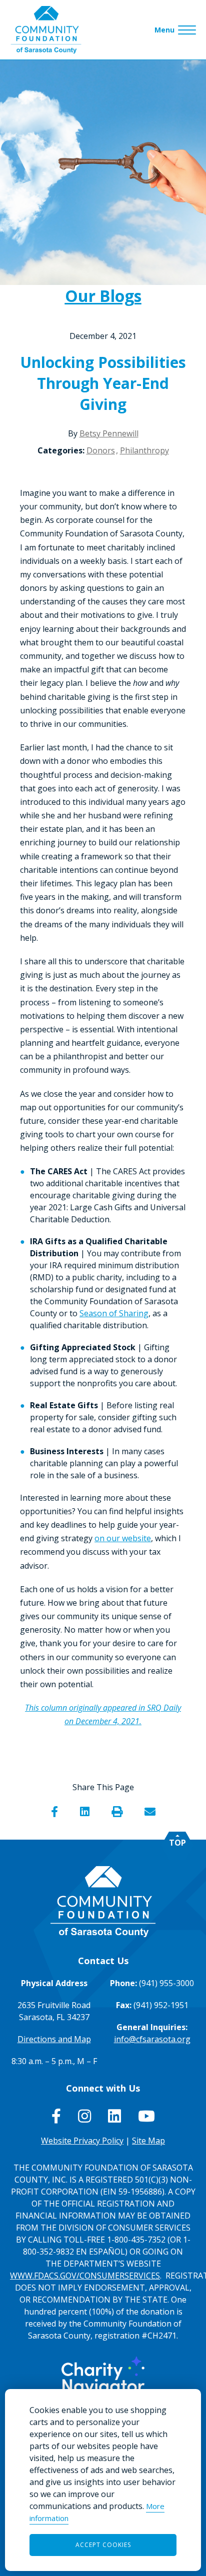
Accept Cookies (103, 2545)
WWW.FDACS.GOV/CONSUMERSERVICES (85, 2276)
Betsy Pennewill (109, 433)
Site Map (148, 2141)
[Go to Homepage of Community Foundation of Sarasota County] (46, 30)
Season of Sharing (114, 1313)
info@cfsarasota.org (152, 2039)
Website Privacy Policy (82, 2141)
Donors (101, 450)
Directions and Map (54, 2039)
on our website (123, 1538)
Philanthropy (144, 450)
